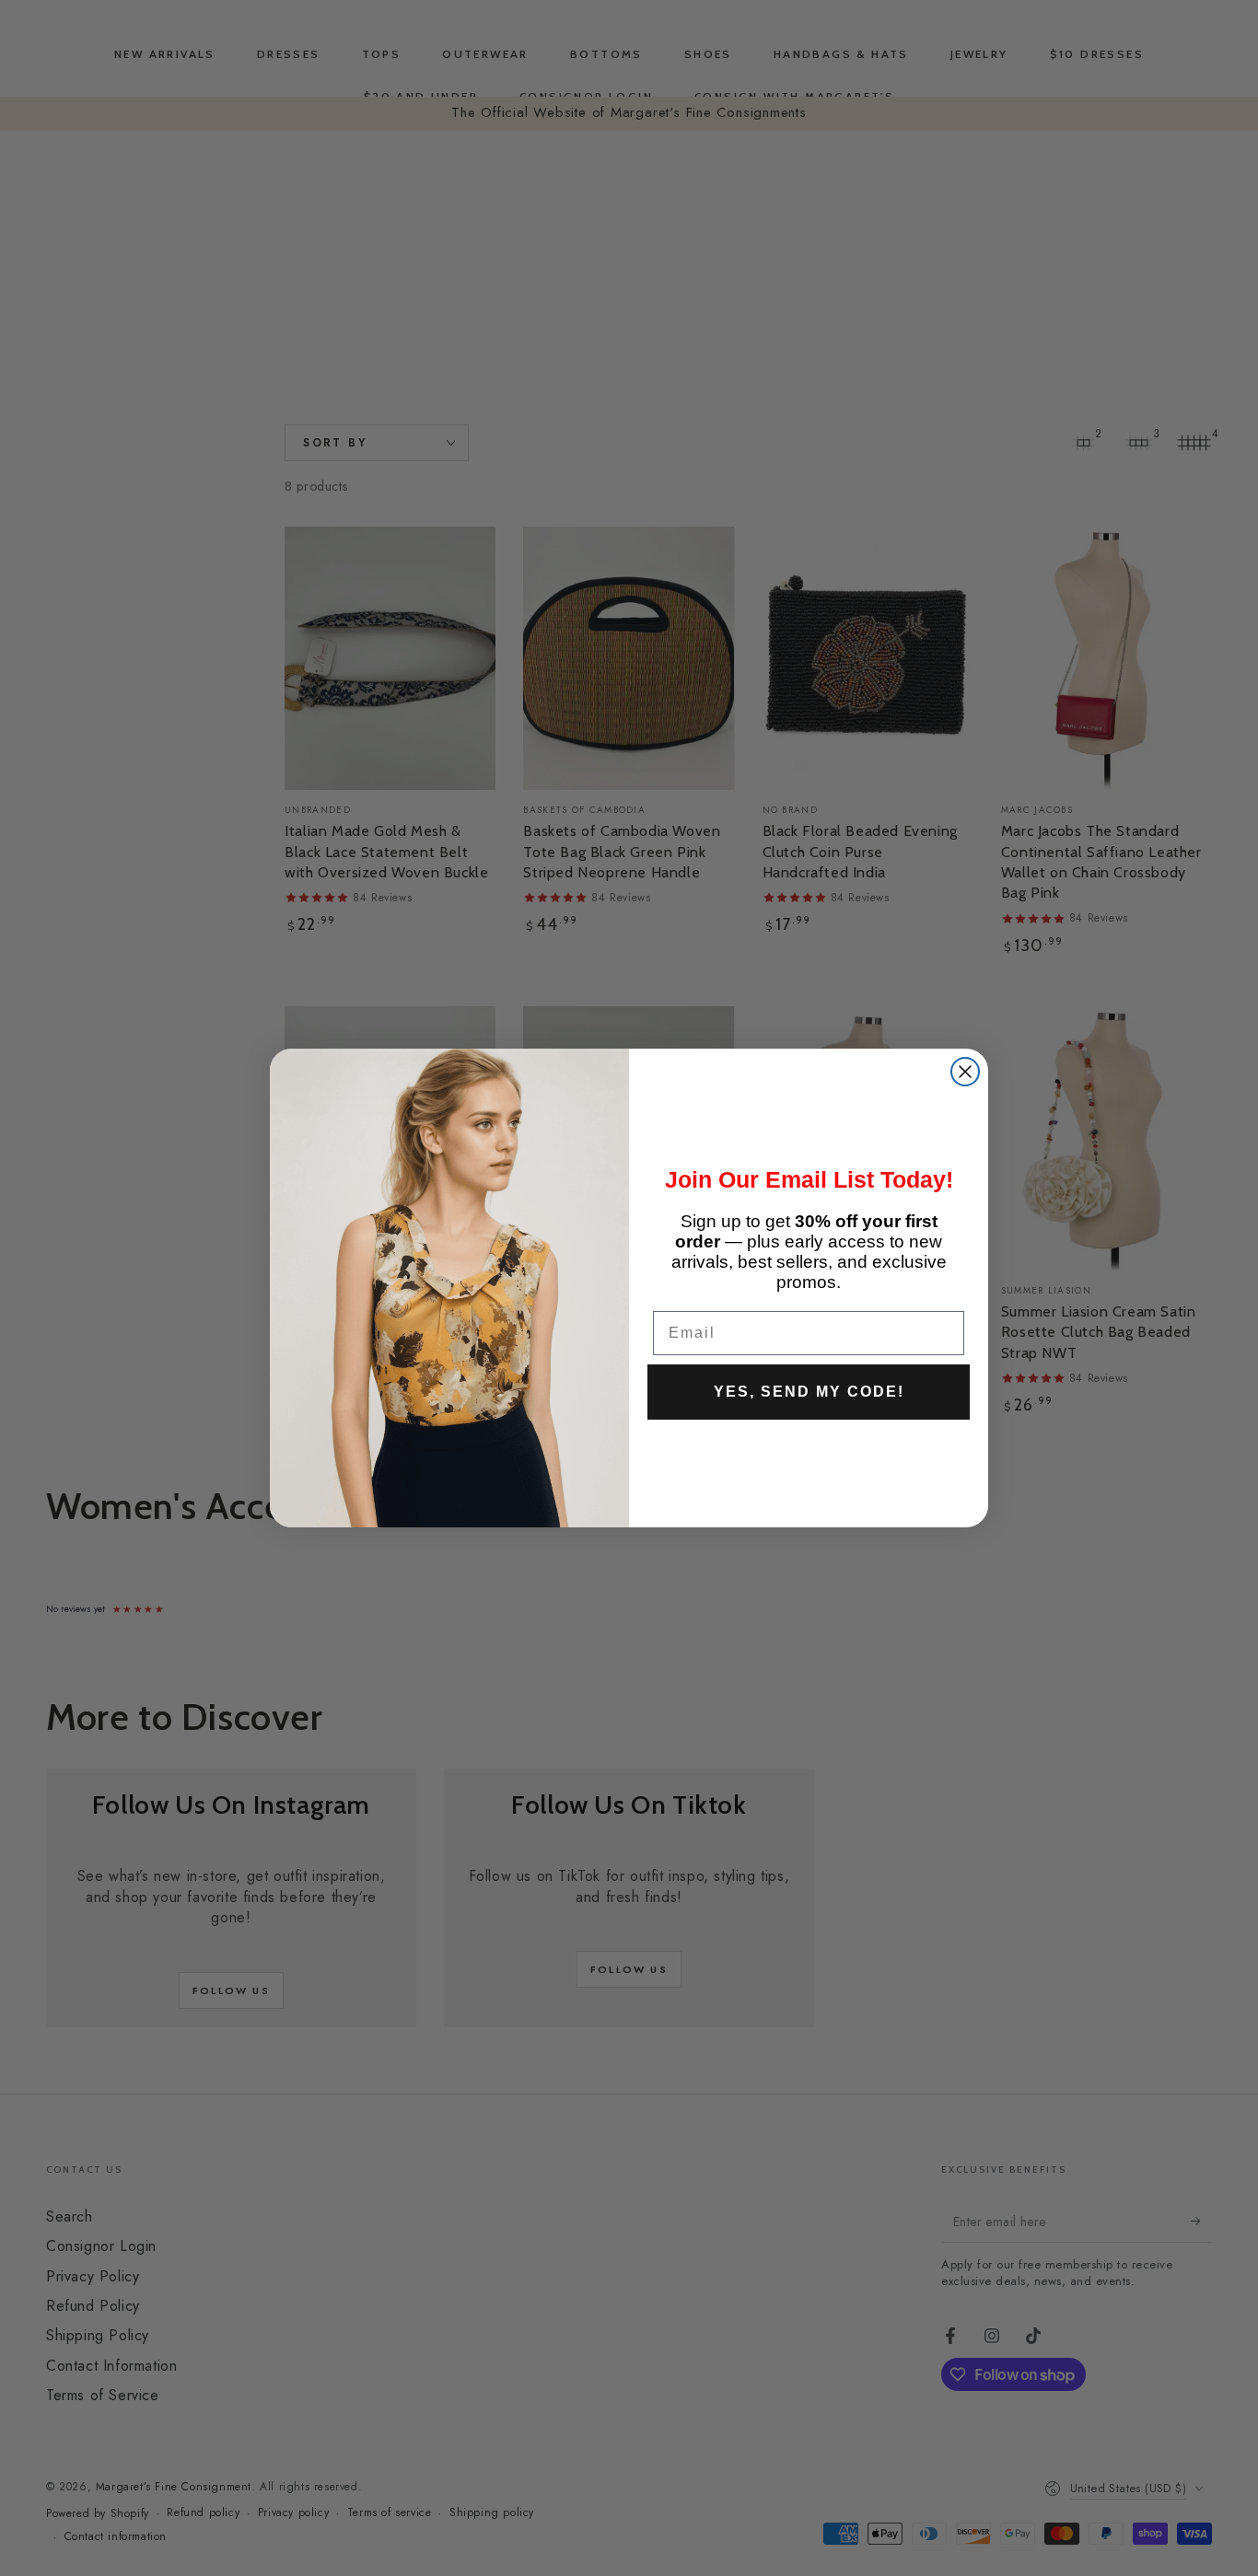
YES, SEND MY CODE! (809, 1392)
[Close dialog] (965, 1072)
